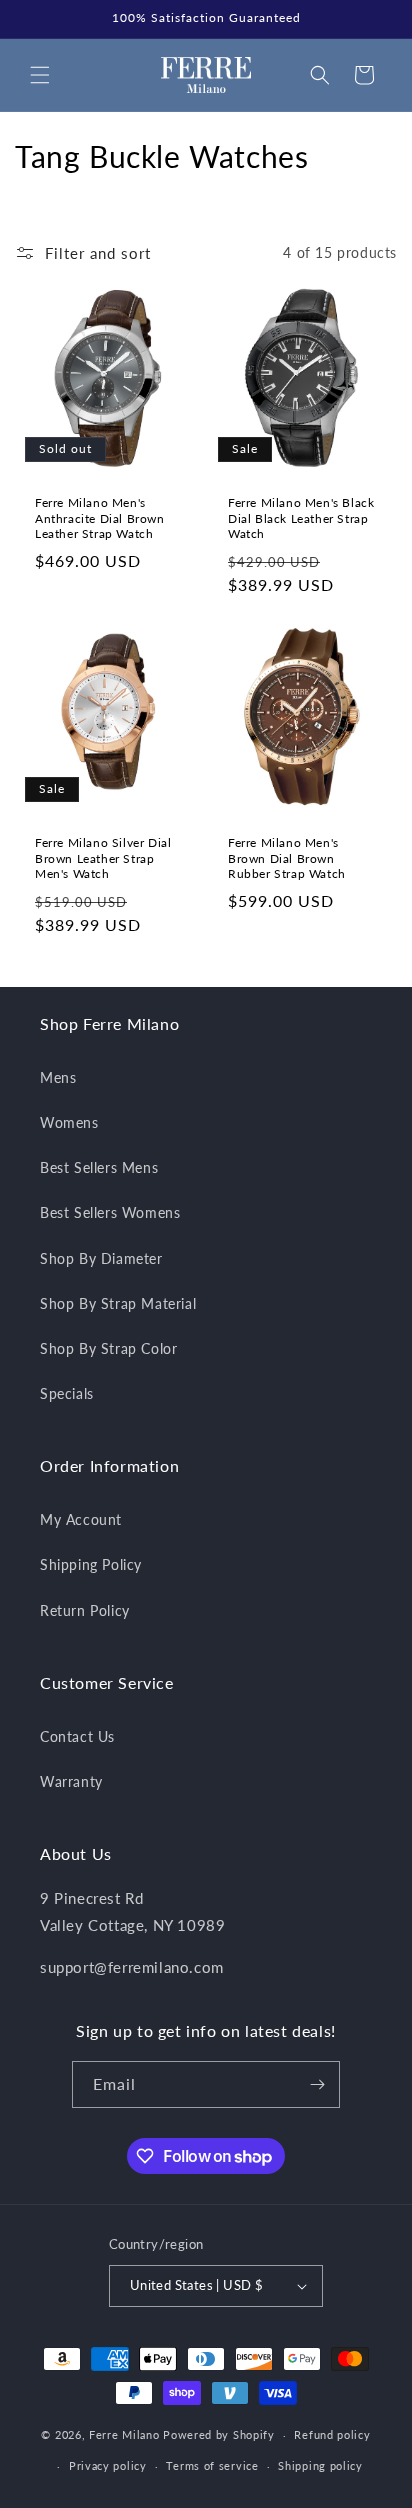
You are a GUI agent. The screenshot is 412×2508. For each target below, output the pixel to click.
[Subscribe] (317, 2084)
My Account (81, 1519)
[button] (40, 75)
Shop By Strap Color (108, 1348)
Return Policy (85, 1610)
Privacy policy (108, 2465)
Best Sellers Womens (110, 1212)
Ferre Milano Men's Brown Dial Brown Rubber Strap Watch (287, 858)
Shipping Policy (91, 1564)
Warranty (71, 1781)
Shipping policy (320, 2465)
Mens (58, 1077)
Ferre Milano (124, 2434)
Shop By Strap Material (118, 1303)
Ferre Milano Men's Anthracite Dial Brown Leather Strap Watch (100, 518)
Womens (69, 1122)
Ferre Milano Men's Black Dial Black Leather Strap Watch (301, 518)
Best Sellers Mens (99, 1167)
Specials (67, 1393)
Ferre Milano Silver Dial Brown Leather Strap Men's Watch (103, 858)
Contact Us (77, 1736)
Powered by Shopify (219, 2434)
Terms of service (212, 2465)
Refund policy (332, 2434)
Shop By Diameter (101, 1258)
